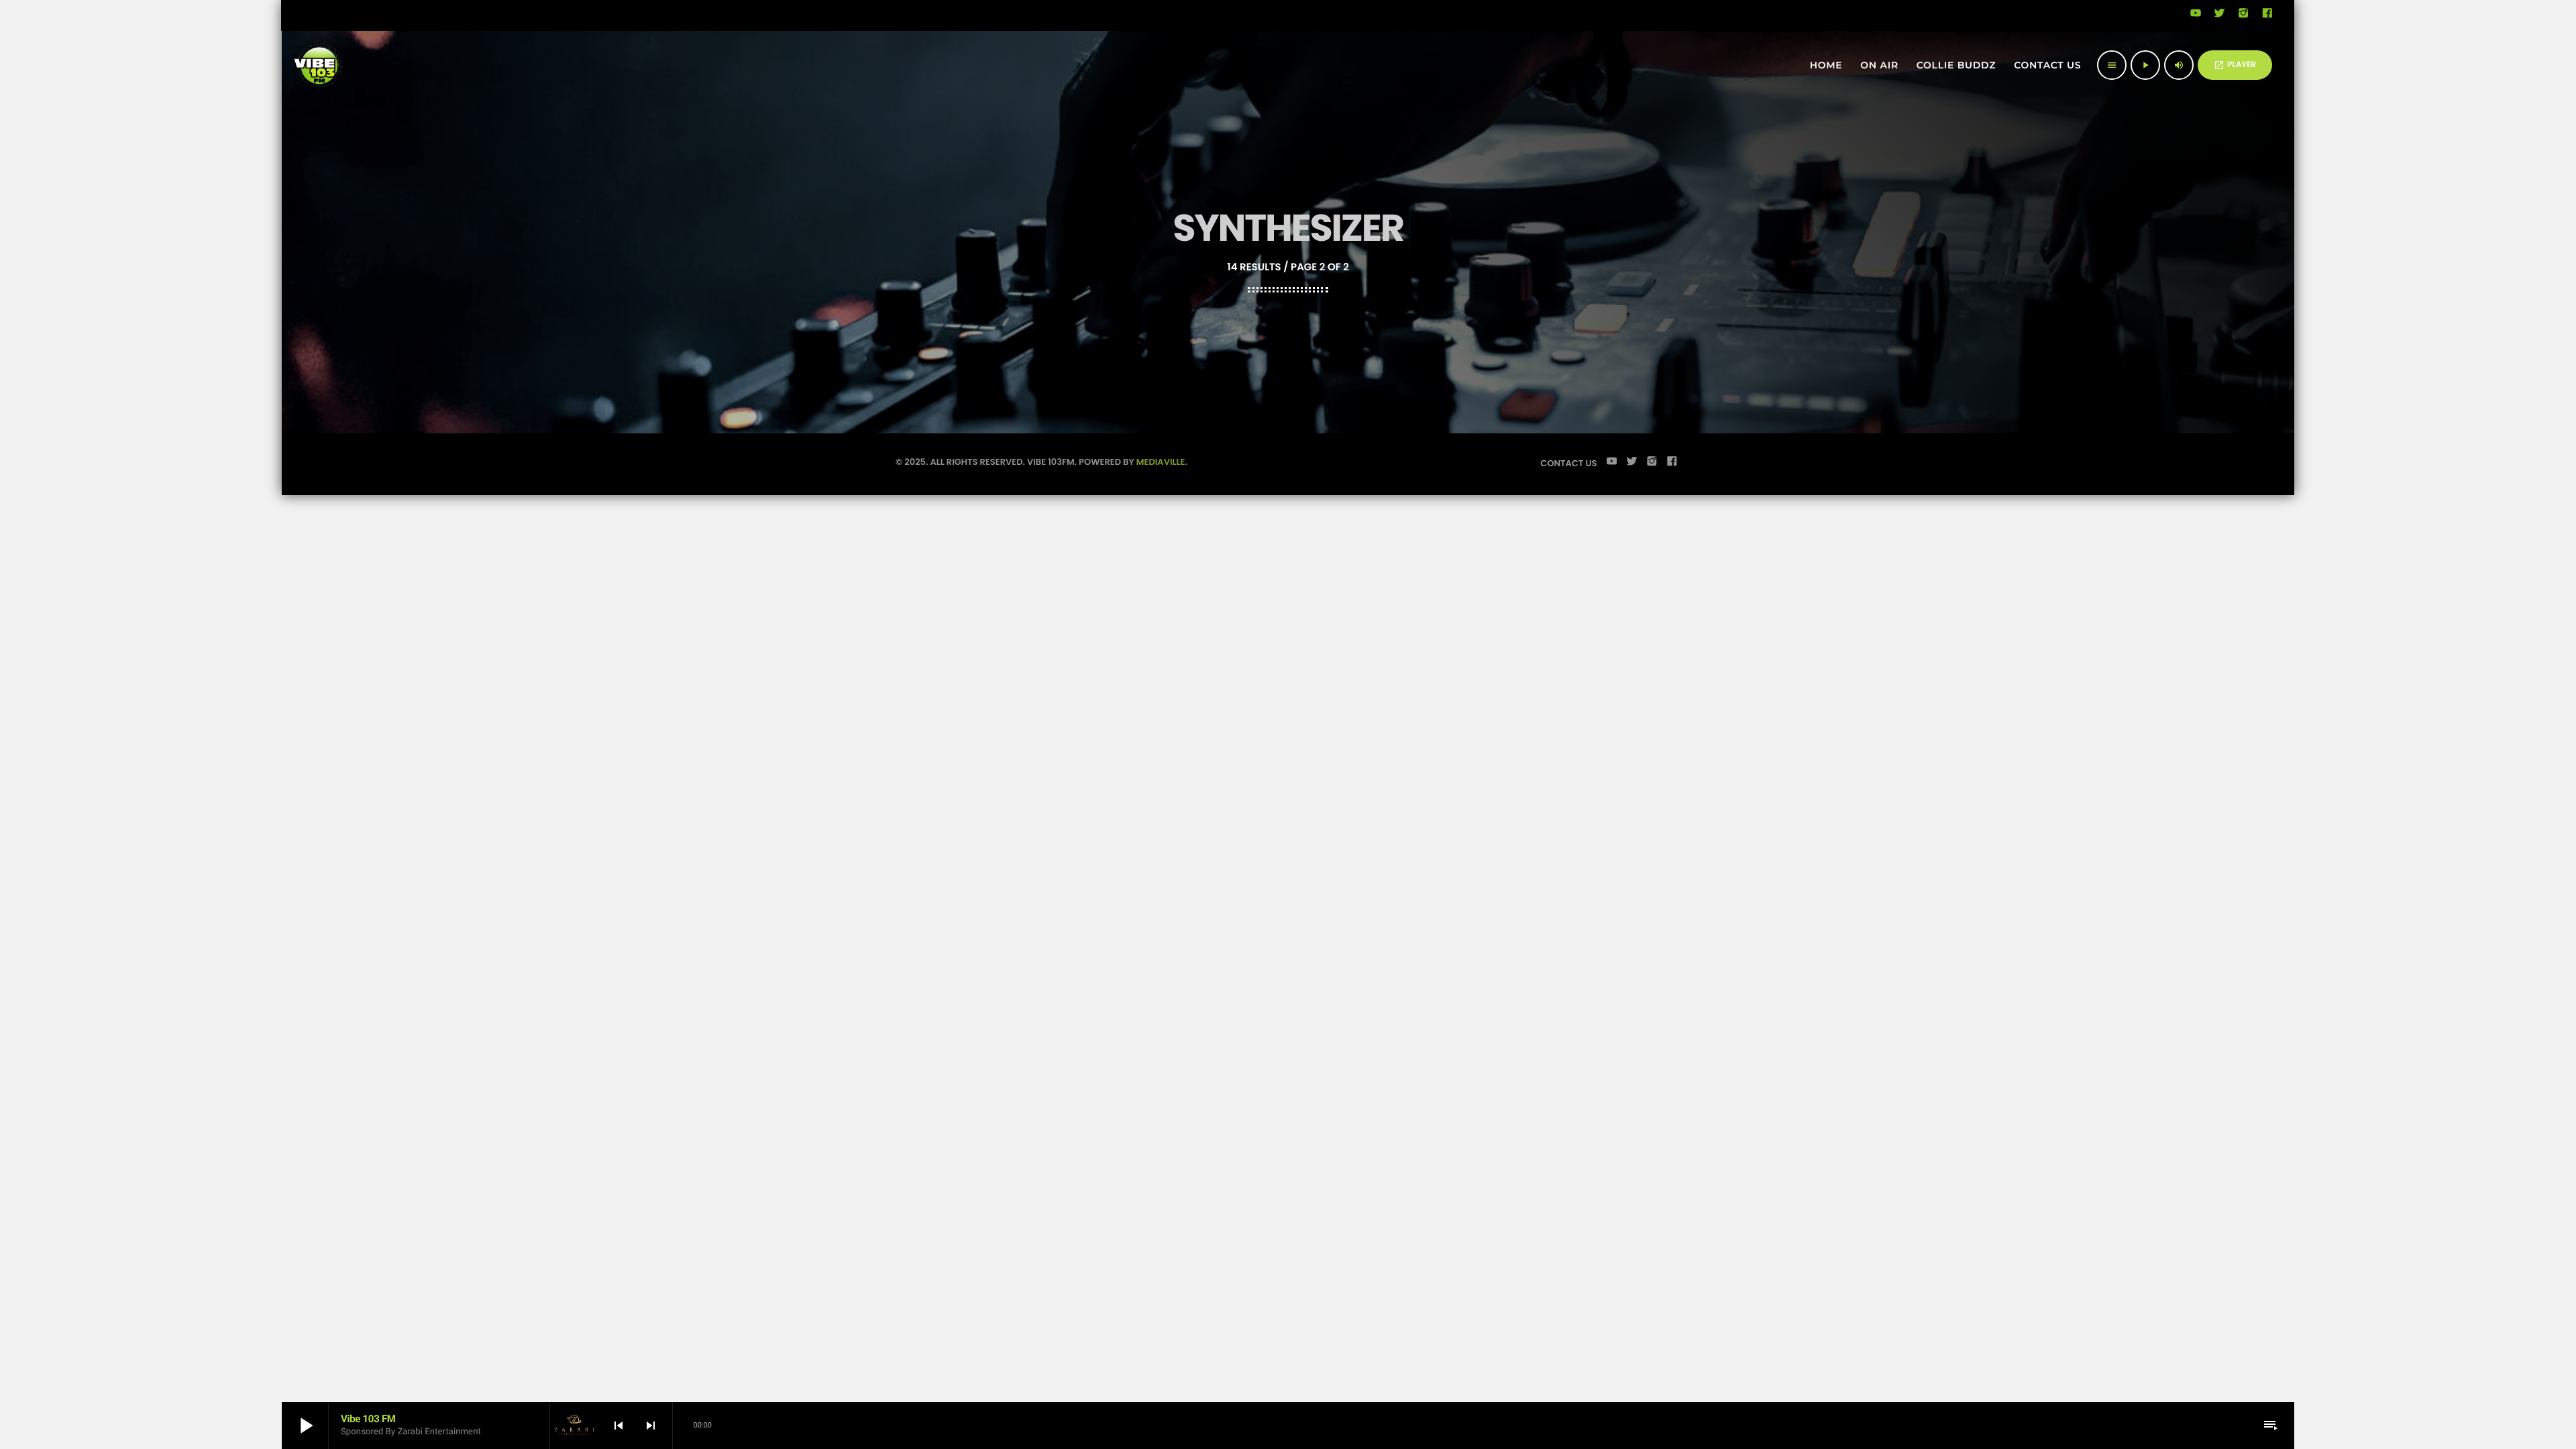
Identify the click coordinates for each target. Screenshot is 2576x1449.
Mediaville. (1162, 462)
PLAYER (2235, 65)
